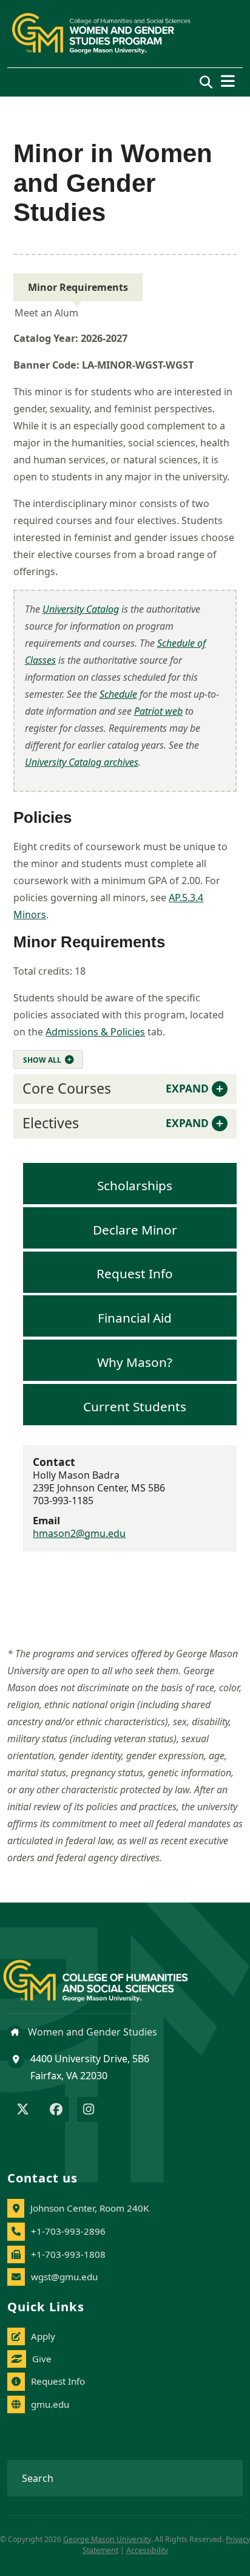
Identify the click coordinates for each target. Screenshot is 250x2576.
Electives (115, 1123)
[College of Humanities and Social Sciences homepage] (108, 1973)
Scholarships (135, 1185)
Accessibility (147, 2550)
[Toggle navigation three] (228, 81)
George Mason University (107, 2539)
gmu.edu (50, 2404)
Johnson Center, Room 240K (90, 2208)
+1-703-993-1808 (68, 2254)
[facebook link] (56, 2110)
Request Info (135, 1273)
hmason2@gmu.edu (79, 1533)
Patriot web (158, 711)
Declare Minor (135, 1229)
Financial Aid (135, 1318)
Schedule (118, 694)
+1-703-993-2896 (68, 2231)
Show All (42, 1060)
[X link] (23, 2110)
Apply (43, 2336)
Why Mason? (135, 1361)
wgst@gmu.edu (64, 2277)
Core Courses (115, 1088)
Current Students (135, 1406)
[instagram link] (89, 2110)
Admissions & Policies (95, 1032)
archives (82, 762)
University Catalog (81, 609)
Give (42, 2359)
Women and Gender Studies (91, 2032)
